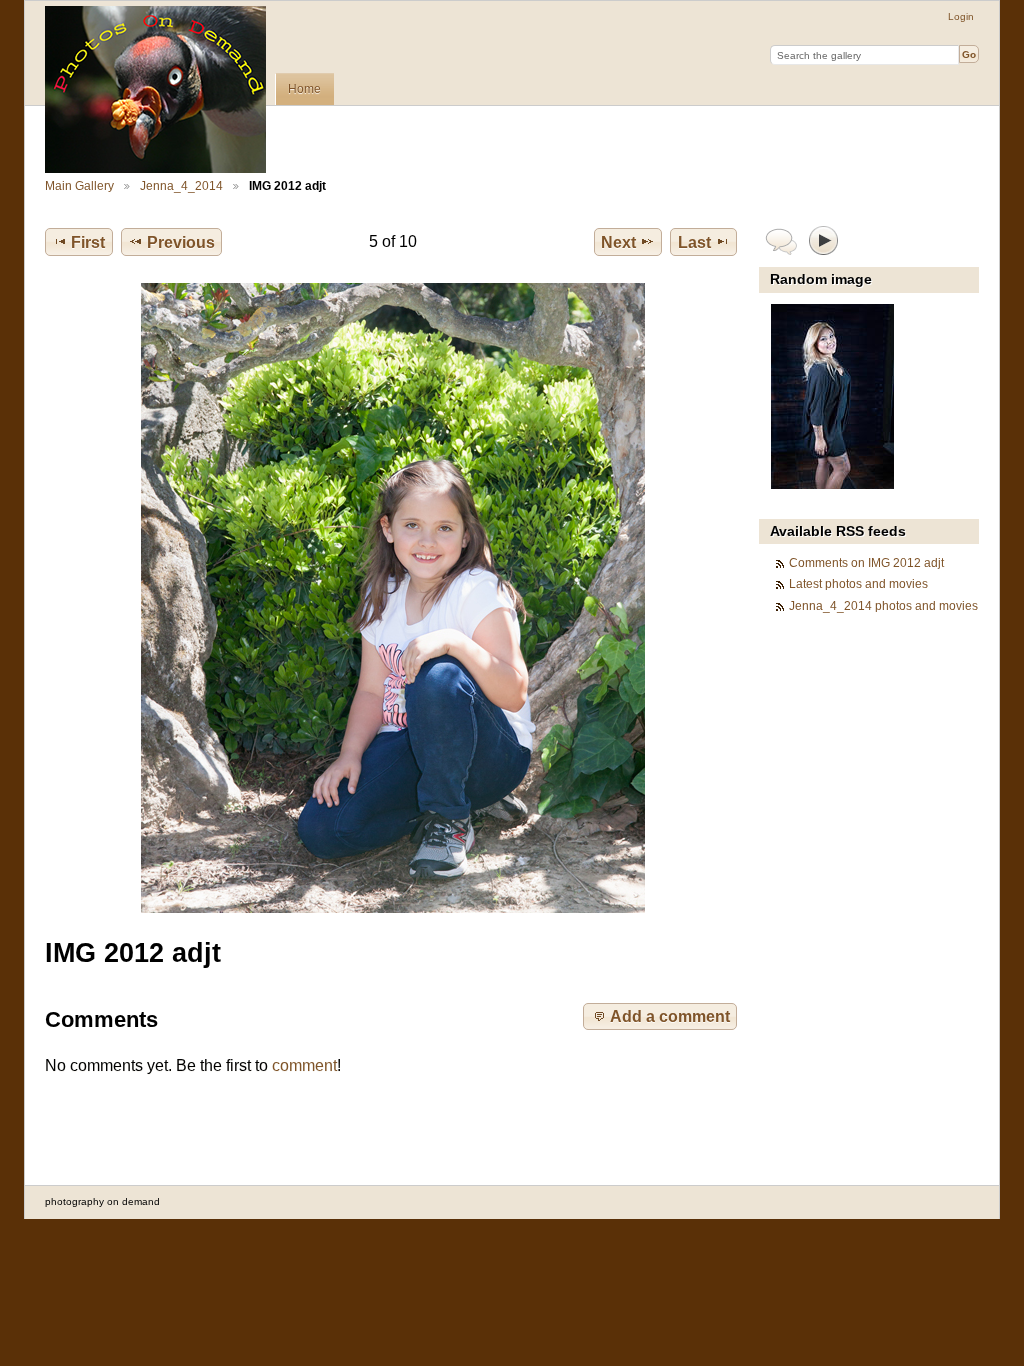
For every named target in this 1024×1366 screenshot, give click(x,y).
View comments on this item (781, 240)
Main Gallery (79, 185)
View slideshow (824, 240)
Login (961, 16)
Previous (181, 242)
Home (304, 89)
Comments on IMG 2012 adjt (866, 562)
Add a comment (670, 1016)
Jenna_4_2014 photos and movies (883, 605)
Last (694, 242)
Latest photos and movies (858, 583)
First (88, 242)
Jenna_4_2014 (181, 185)
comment (304, 1065)
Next (618, 242)
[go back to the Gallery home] (155, 89)
